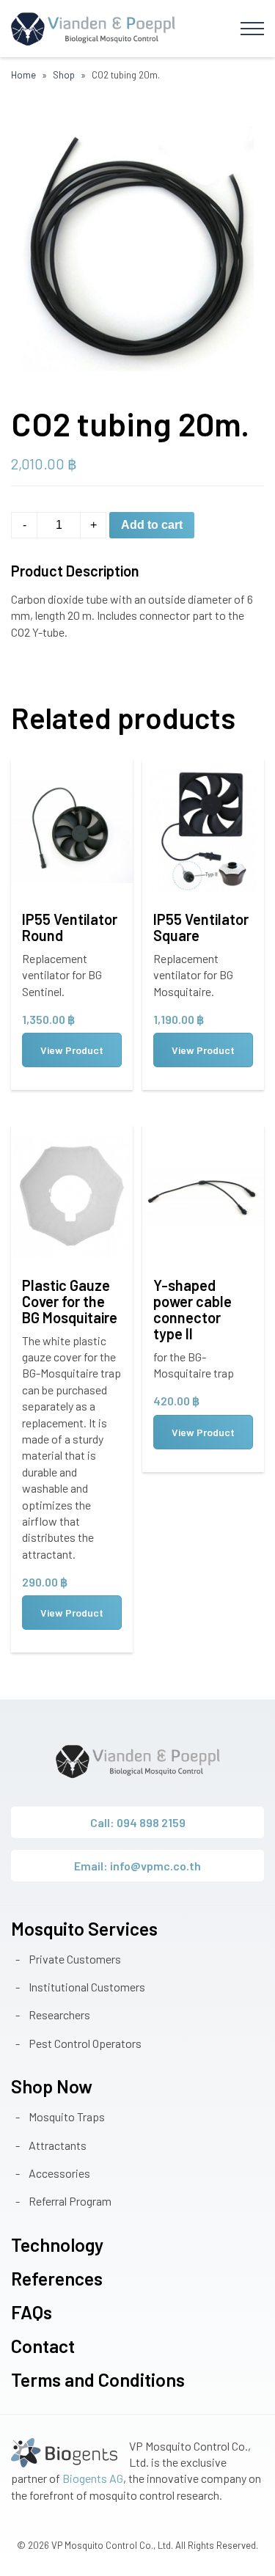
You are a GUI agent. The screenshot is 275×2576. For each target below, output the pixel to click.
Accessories (59, 2173)
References (57, 2278)
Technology (57, 2244)
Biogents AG (93, 2478)
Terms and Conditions (98, 2379)
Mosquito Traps (67, 2116)
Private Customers (75, 1959)
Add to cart (152, 525)
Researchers (59, 2015)
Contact (43, 2346)
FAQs (32, 2312)
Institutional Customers (87, 1987)
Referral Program (70, 2201)
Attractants (58, 2145)
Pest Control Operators (85, 2043)
